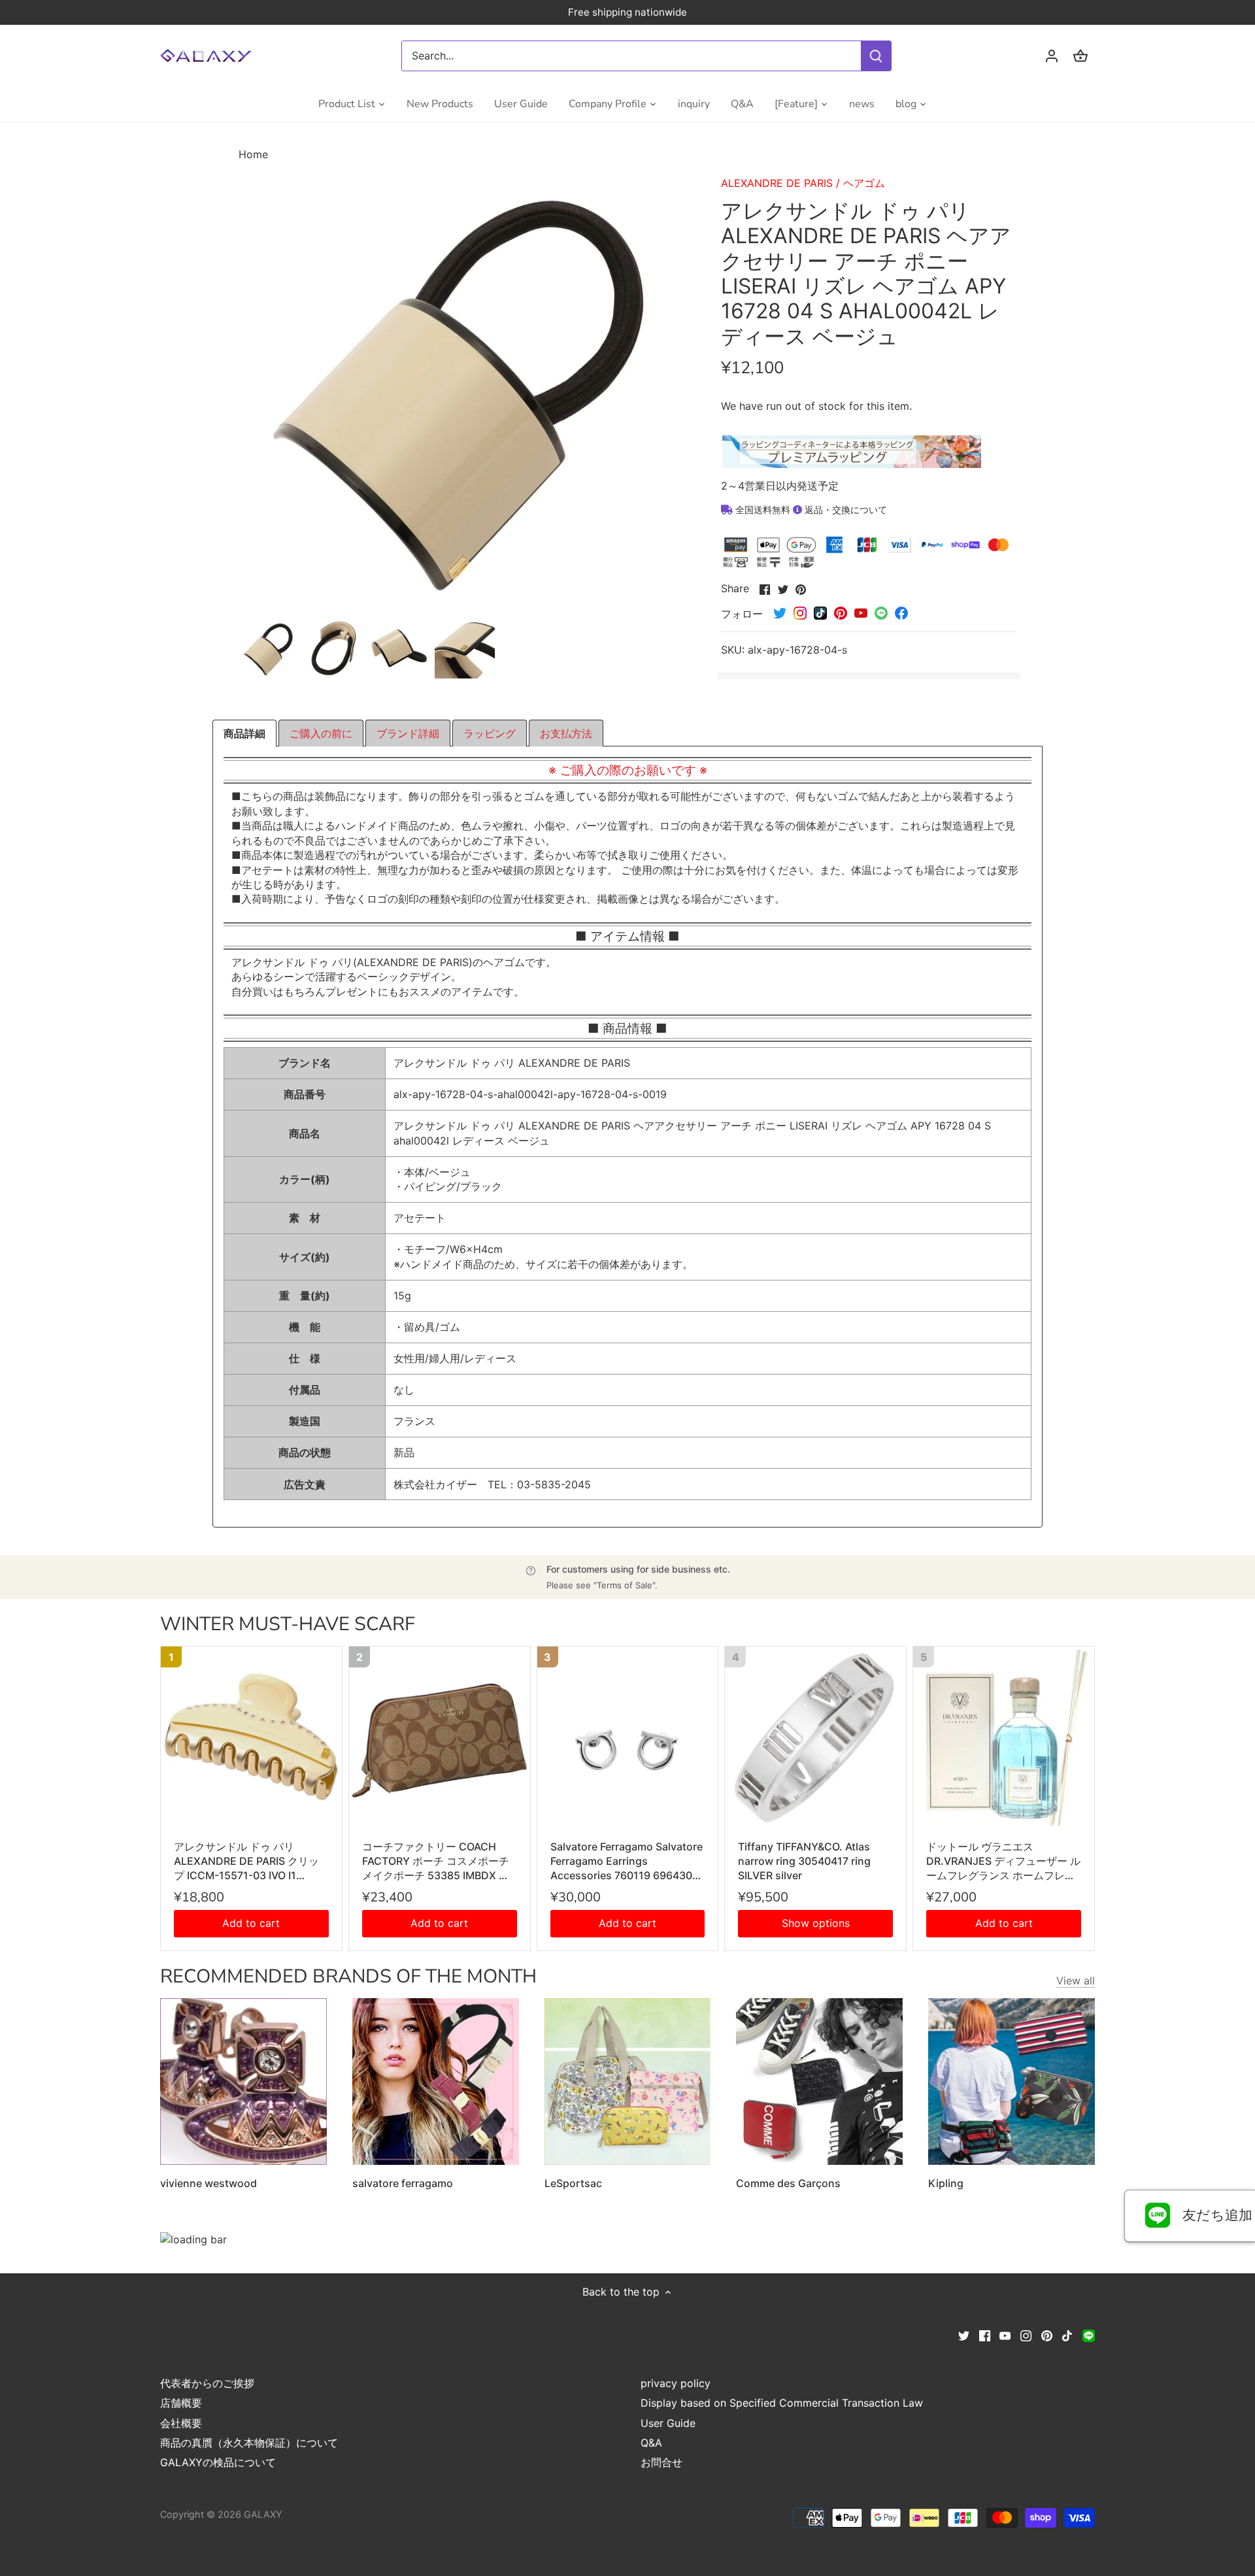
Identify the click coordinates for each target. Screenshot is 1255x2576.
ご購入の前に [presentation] (321, 733)
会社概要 (181, 2423)
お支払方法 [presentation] (566, 733)
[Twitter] (964, 2335)
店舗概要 (181, 2403)
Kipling (946, 2183)
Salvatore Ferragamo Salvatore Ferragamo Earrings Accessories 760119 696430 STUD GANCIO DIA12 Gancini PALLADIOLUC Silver (627, 1862)
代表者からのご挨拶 (207, 2383)
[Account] (1052, 56)
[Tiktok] (1067, 2335)
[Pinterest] (1047, 2335)
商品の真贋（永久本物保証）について (249, 2443)
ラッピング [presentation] (490, 733)
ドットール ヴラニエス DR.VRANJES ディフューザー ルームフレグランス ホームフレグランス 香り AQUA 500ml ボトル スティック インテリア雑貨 (1003, 1862)
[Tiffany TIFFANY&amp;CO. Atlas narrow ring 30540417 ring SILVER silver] (815, 1737)
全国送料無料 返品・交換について (810, 510)
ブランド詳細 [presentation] (408, 733)
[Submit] (876, 56)
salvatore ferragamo (403, 2183)
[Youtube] (1005, 2335)
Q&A (651, 2443)
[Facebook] (985, 2335)
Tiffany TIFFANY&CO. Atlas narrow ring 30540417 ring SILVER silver (804, 1861)
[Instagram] (1026, 2335)
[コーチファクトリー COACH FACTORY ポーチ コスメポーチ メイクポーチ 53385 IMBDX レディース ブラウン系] (440, 1737)
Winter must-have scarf (288, 1624)
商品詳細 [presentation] (244, 733)
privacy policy (676, 2383)
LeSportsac (573, 2183)
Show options (816, 1923)
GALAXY (263, 2514)
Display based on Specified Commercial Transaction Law (782, 2403)
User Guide (668, 2423)
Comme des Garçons (788, 2183)
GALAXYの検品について (218, 2462)
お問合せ (661, 2462)
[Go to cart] (1080, 56)
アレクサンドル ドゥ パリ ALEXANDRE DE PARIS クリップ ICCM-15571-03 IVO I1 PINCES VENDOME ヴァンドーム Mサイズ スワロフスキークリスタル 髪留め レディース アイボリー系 (251, 1862)
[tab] (244, 733)
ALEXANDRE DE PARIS (777, 183)
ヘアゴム (864, 183)
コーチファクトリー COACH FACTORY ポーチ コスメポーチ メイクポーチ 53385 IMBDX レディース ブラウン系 (436, 1862)
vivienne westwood (209, 2183)
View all (1076, 1981)
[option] (269, 648)
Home (253, 154)
